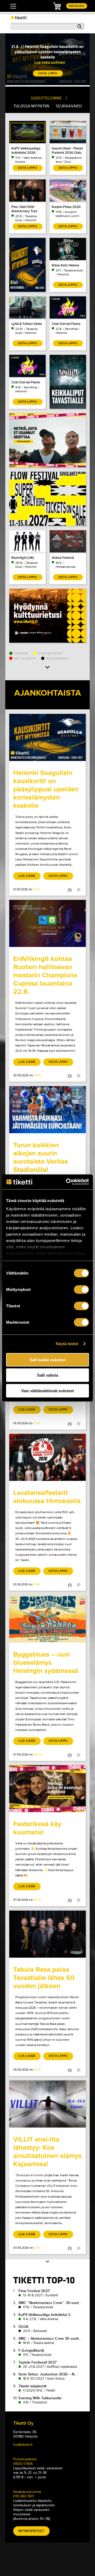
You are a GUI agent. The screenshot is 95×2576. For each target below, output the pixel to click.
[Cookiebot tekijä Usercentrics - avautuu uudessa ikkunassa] (67, 1182)
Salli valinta (47, 1375)
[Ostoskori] (57, 6)
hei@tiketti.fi (23, 2445)
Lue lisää (27, 876)
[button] (47, 668)
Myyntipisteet (31, 2531)
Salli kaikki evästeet (47, 1360)
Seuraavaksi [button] (69, 106)
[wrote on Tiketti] (47, 737)
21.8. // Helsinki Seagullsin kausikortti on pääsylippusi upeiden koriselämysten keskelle (47, 52)
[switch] (81, 1289)
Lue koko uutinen (50, 62)
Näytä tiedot (67, 1344)
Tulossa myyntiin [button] (31, 106)
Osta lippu (58, 876)
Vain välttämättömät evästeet (47, 1391)
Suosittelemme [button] (46, 98)
